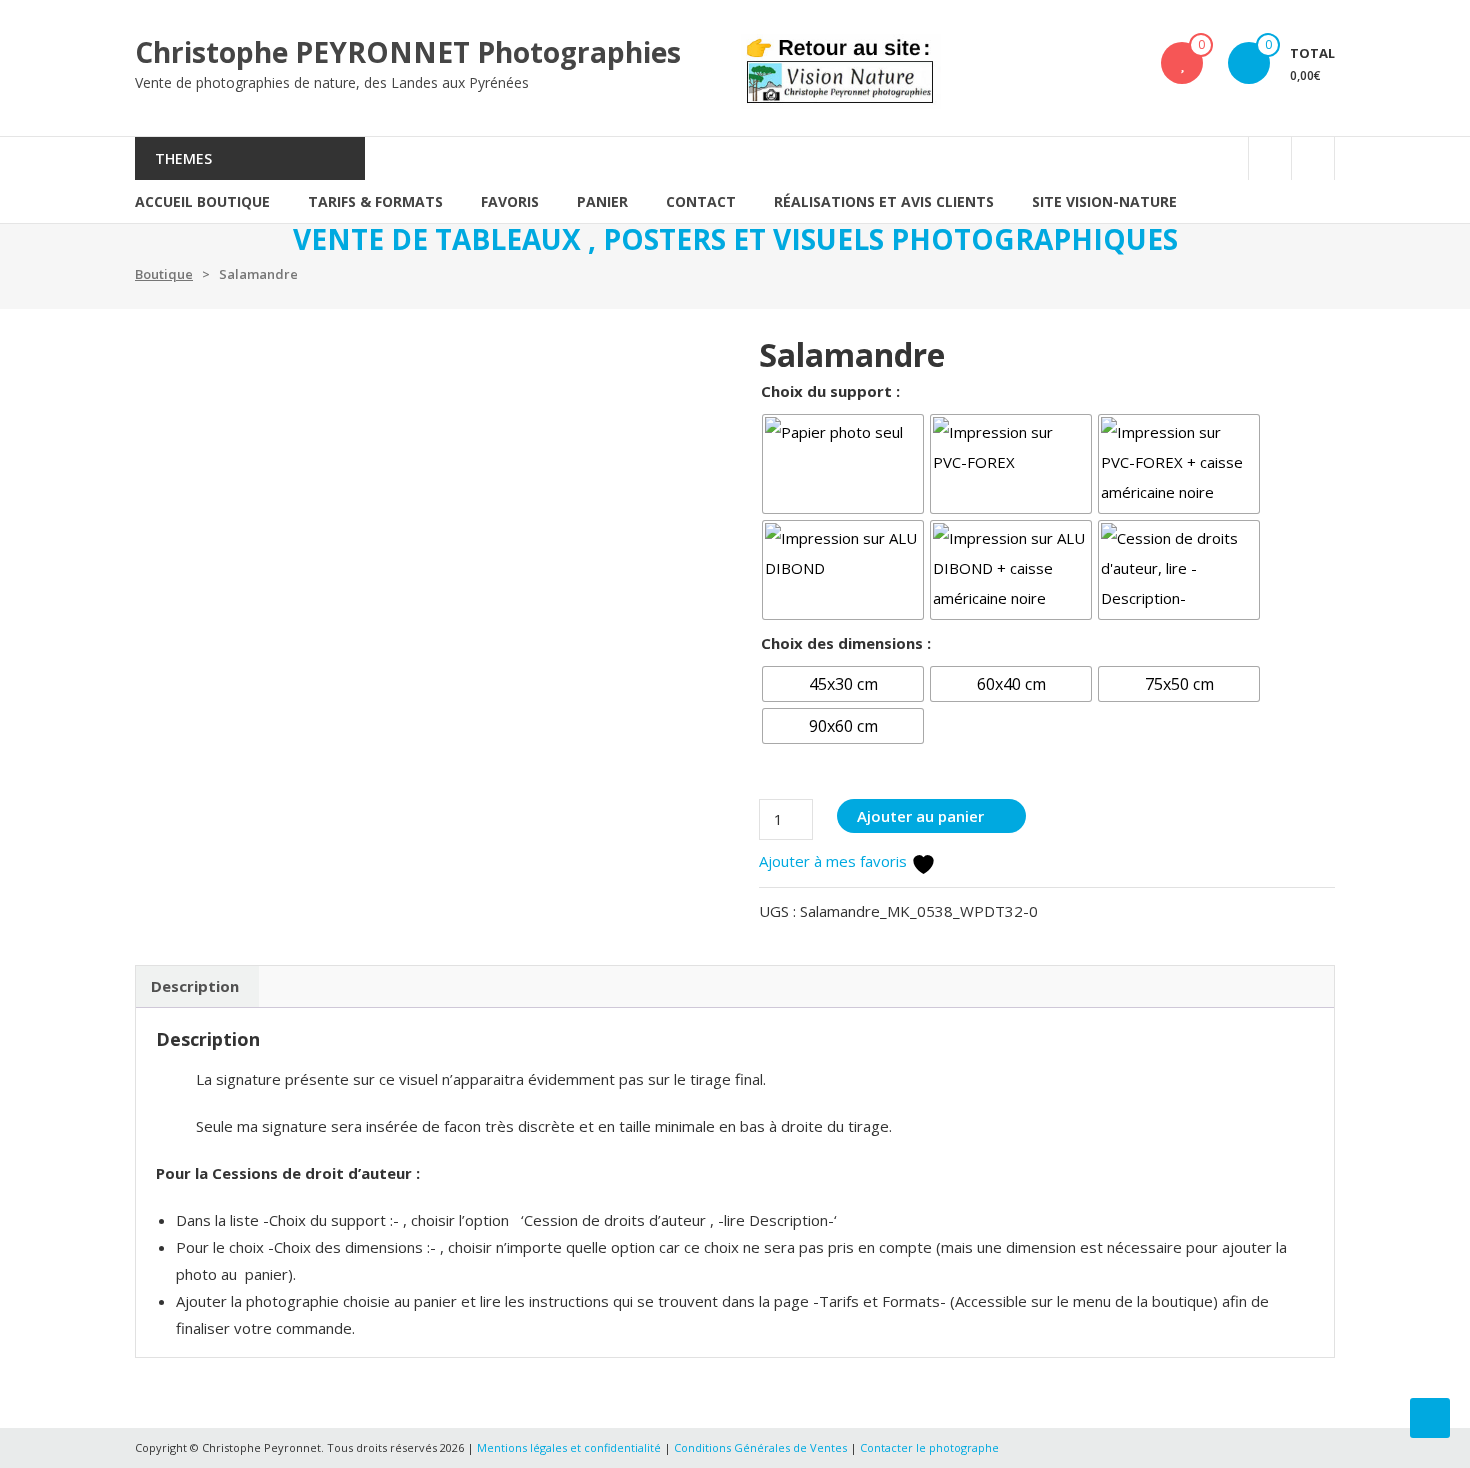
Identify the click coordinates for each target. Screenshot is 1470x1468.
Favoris (510, 201)
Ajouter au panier (920, 816)
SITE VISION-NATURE (1104, 201)
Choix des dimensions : (846, 643)
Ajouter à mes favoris (835, 861)
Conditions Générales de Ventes (762, 1447)
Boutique (164, 274)
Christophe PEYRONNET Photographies (408, 52)
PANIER (602, 201)
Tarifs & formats (375, 201)
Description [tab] (195, 986)
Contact (701, 201)
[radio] (843, 464)
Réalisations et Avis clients (884, 201)
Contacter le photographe (929, 1447)
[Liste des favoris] (1182, 63)
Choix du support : (830, 391)
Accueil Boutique (202, 201)
